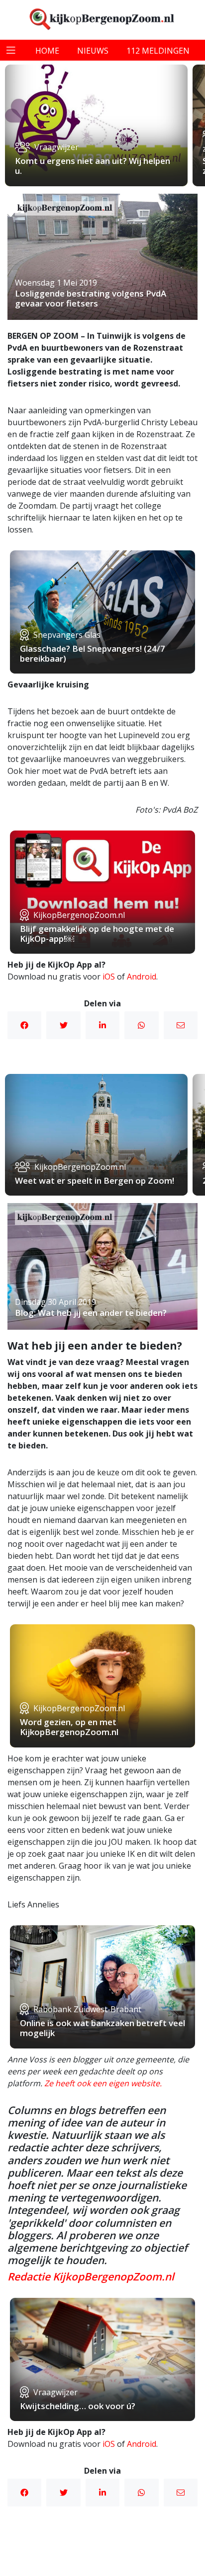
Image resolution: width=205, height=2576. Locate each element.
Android (142, 977)
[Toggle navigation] (11, 50)
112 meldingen (158, 51)
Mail (181, 1025)
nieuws (93, 51)
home (47, 51)
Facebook (24, 1025)
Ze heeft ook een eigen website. (103, 2083)
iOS (109, 977)
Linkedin (102, 1025)
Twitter (63, 1025)
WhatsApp (141, 1025)
